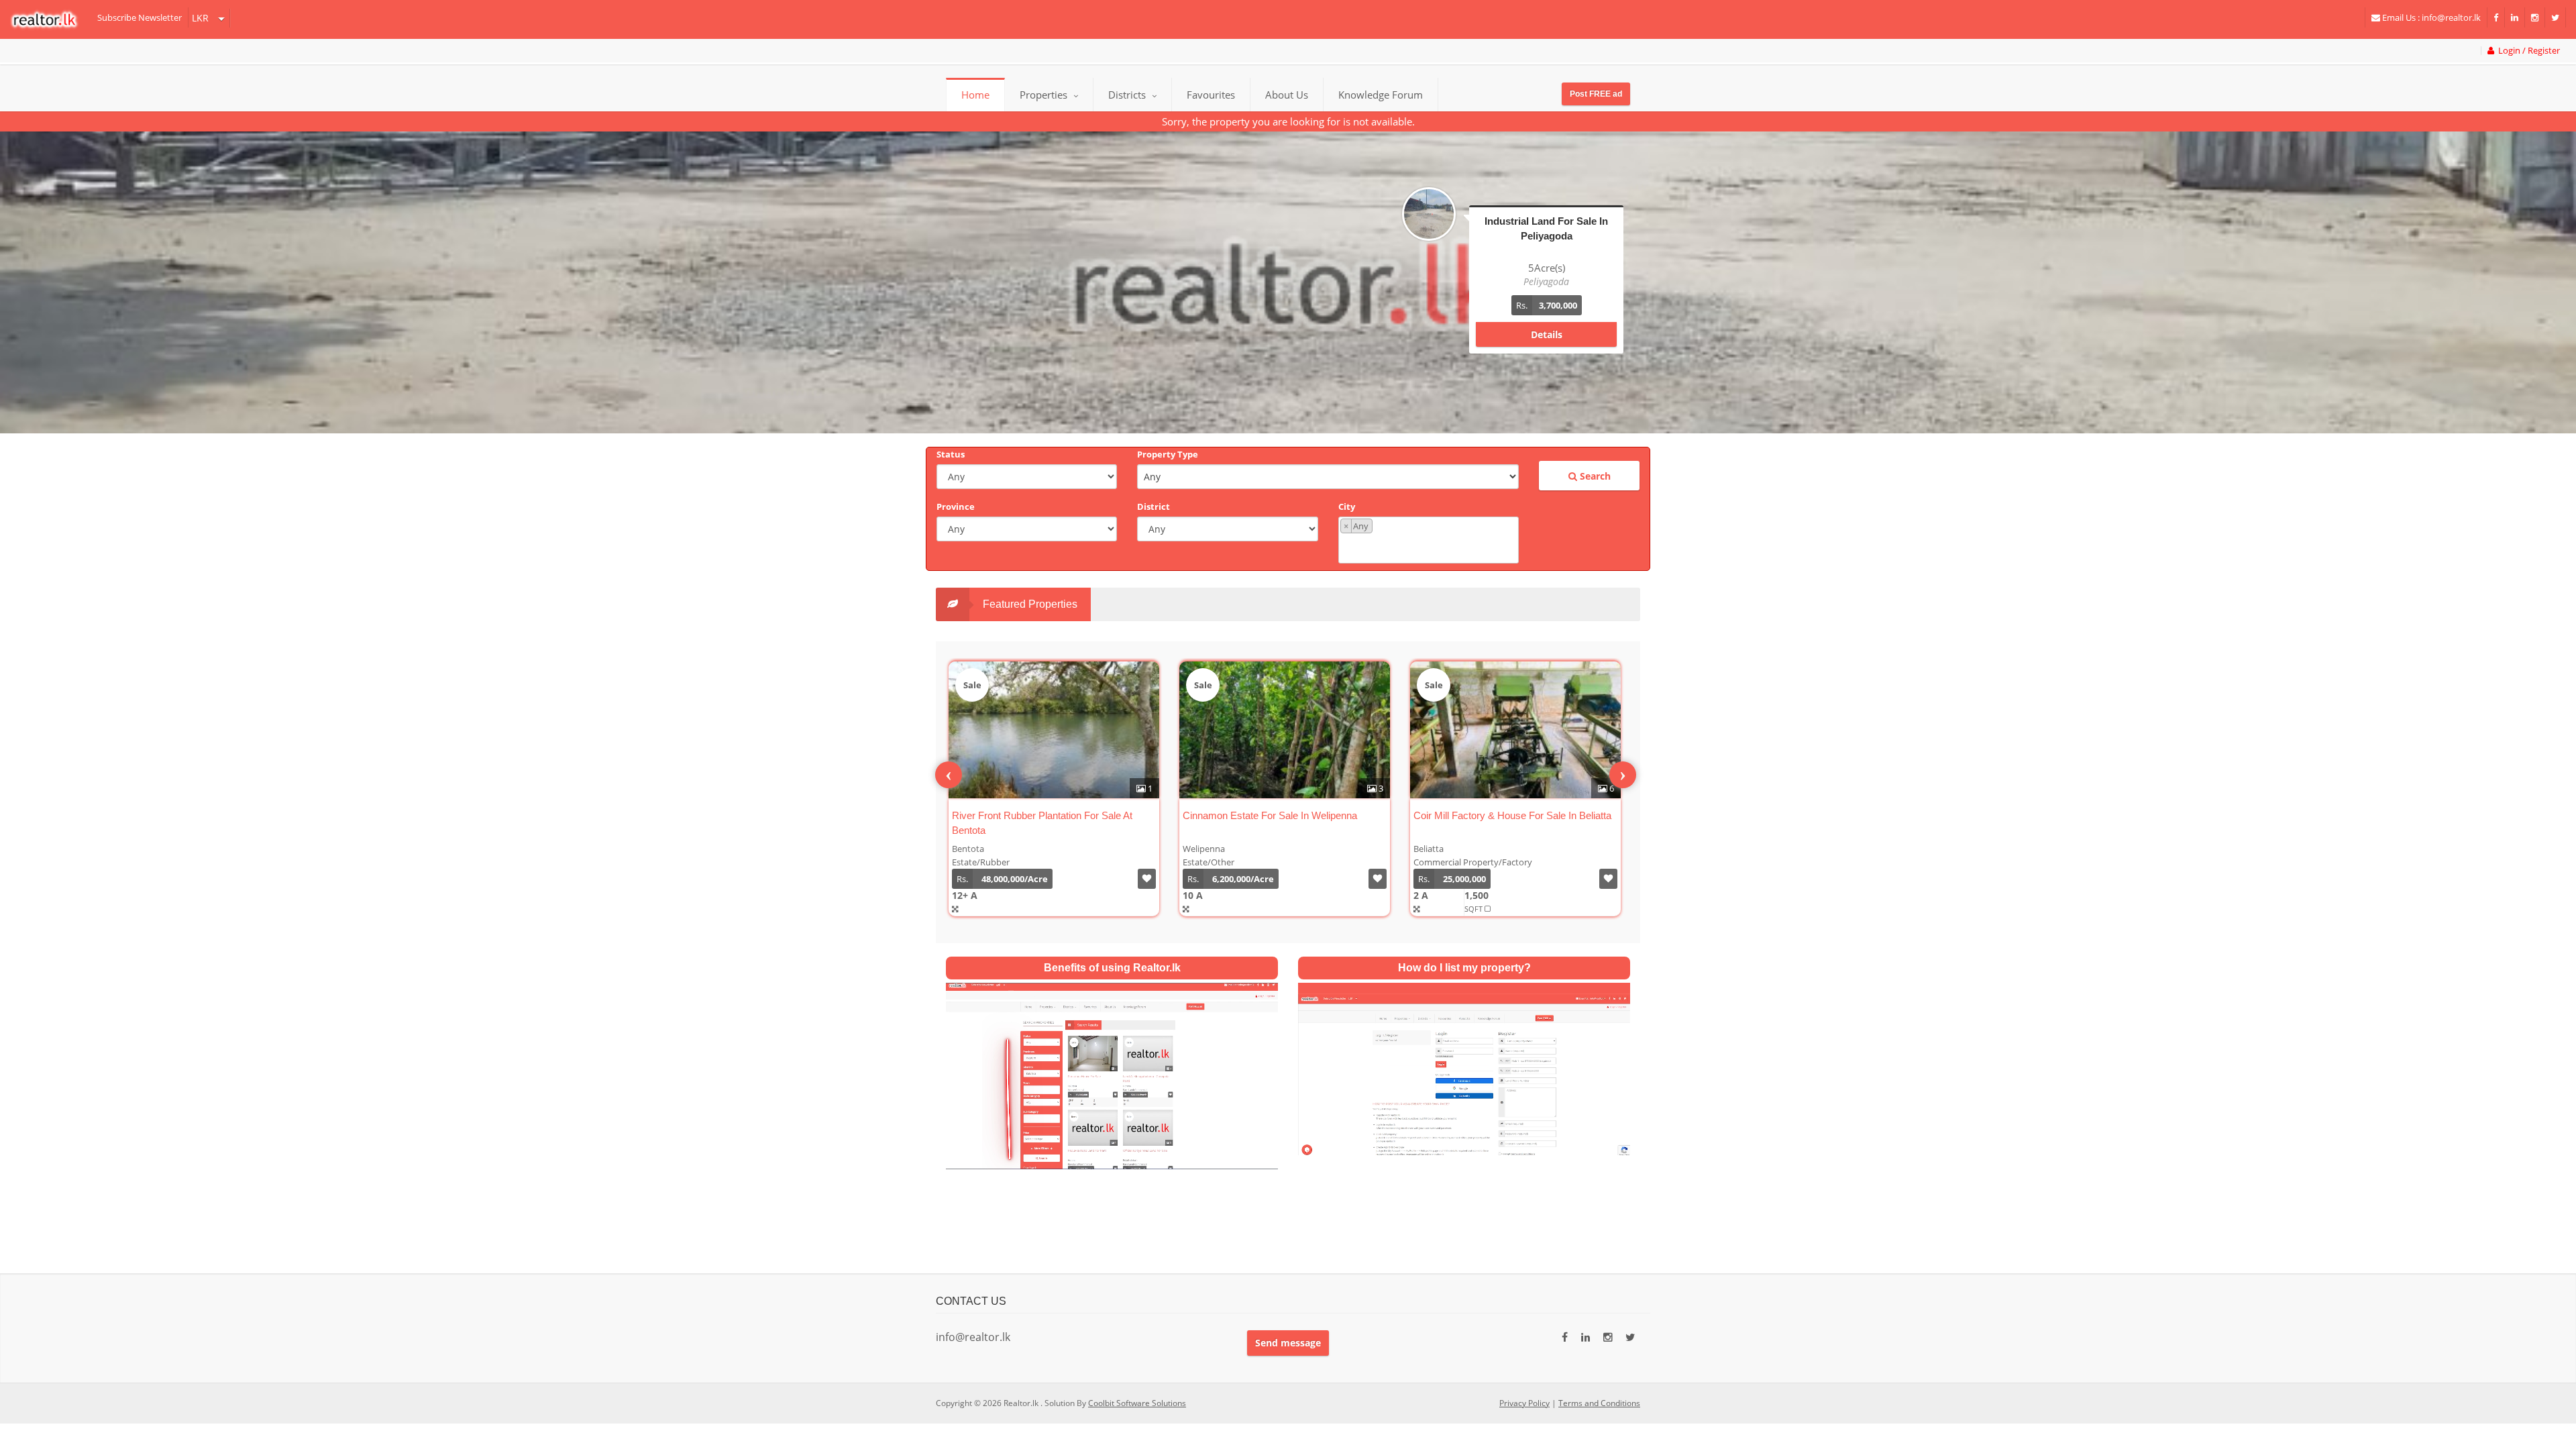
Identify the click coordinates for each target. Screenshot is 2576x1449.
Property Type (1168, 454)
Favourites (1211, 95)
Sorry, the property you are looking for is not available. (1288, 121)
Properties (1043, 95)
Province (956, 506)
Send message (1288, 1343)
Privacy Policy (1524, 1403)
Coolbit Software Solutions (1137, 1403)
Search (1594, 476)
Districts (1128, 95)
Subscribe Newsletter (140, 17)
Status (951, 454)
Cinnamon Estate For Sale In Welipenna (1039, 815)
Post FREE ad (1596, 94)
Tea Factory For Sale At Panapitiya (1489, 815)
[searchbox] (1430, 547)
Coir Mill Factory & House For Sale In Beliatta (1282, 815)
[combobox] (1429, 540)
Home (975, 95)
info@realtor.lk (973, 1337)
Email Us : (2430, 17)
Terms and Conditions (1599, 1403)
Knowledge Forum (1381, 95)
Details (1547, 348)
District (1153, 506)
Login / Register (2527, 51)
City (1347, 506)
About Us (1287, 95)
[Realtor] (51, 19)
